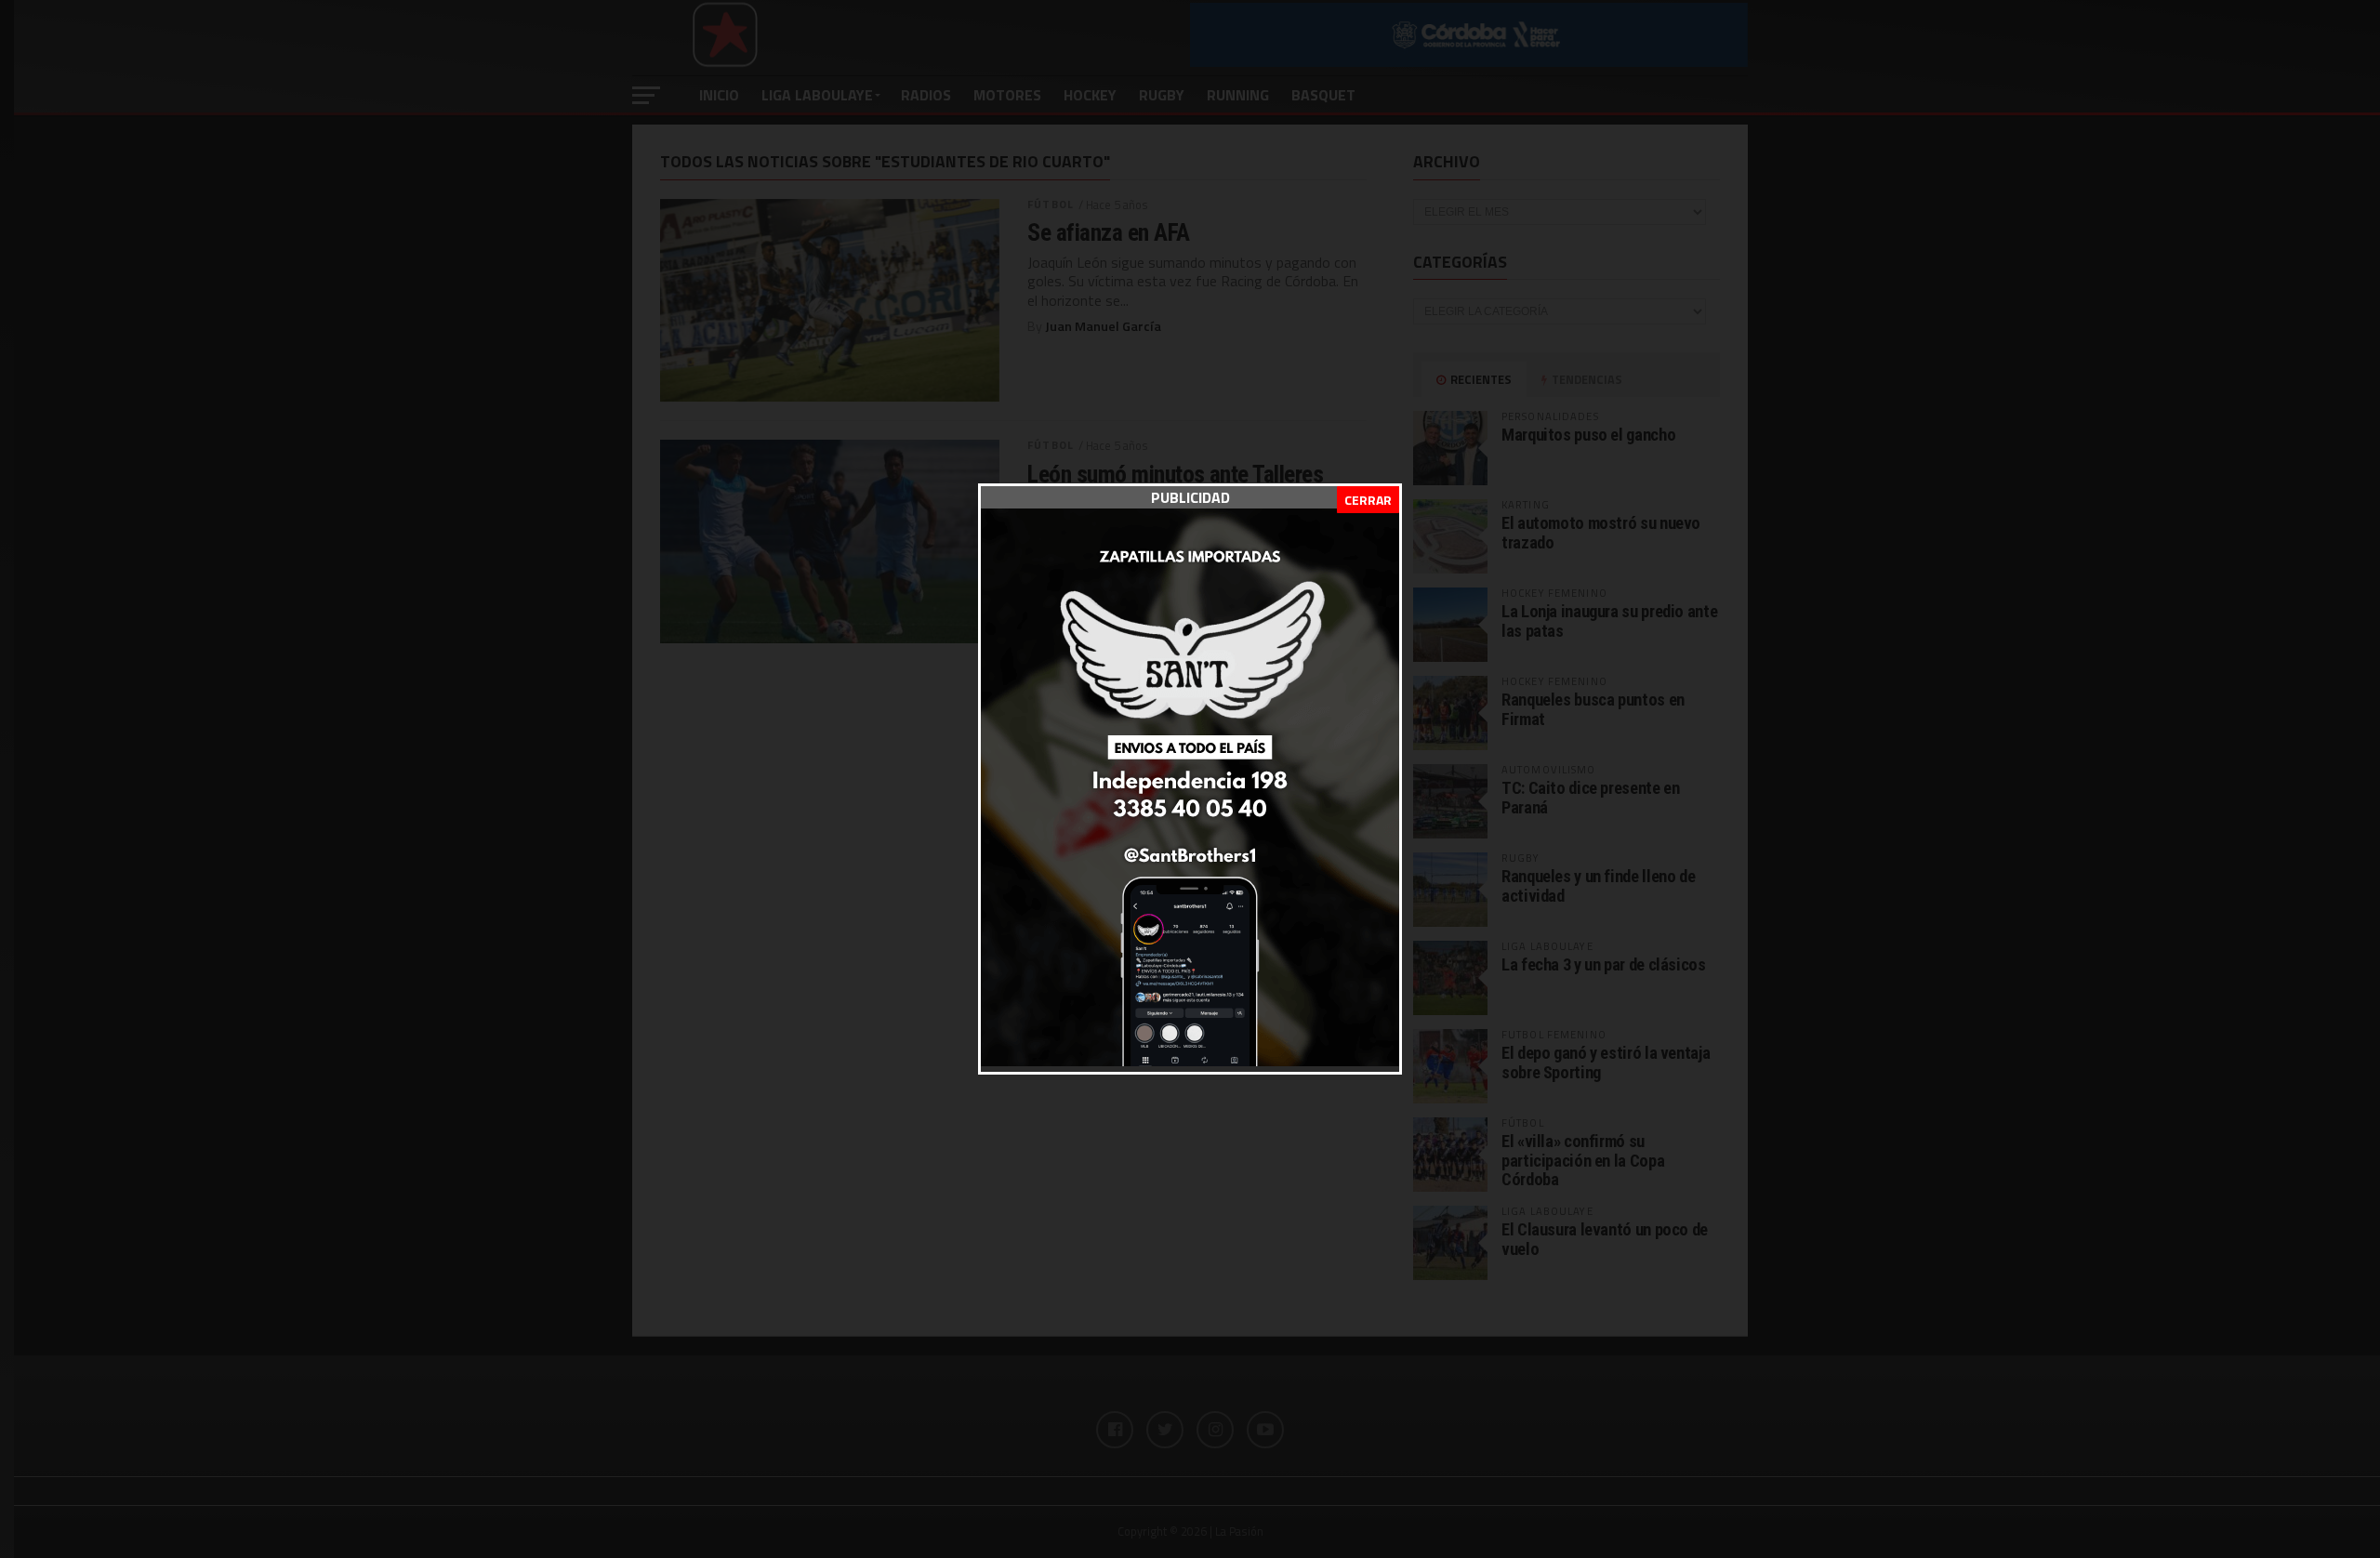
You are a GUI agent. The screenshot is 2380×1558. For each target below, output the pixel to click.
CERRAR (1368, 500)
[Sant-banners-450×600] (1190, 1061)
